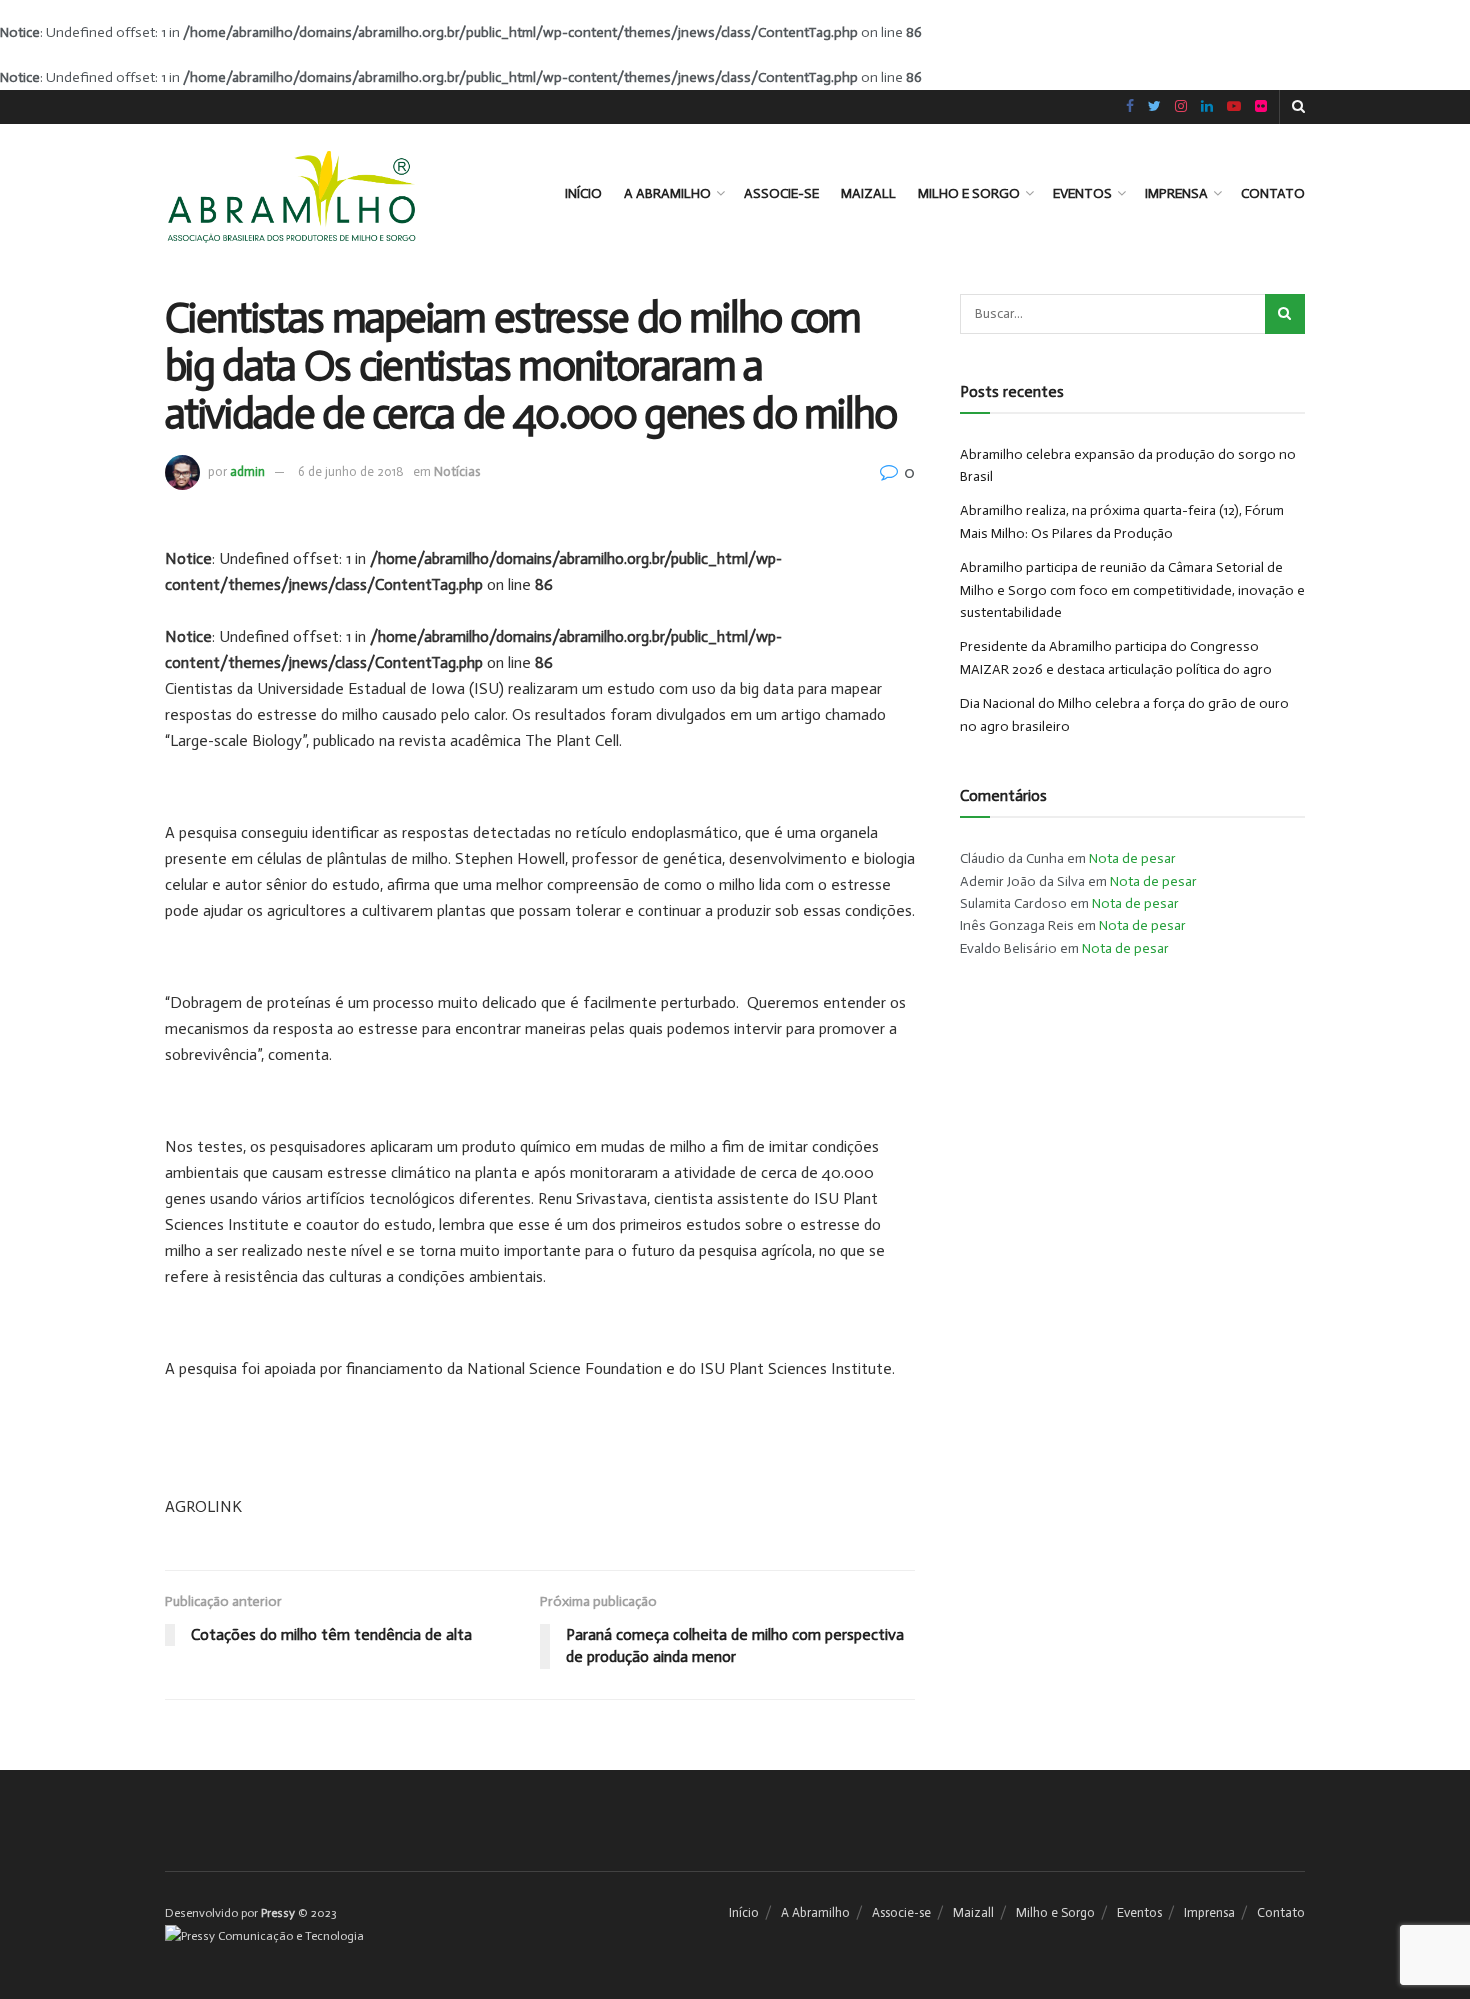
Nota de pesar (1132, 858)
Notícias (457, 471)
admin (247, 471)
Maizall (868, 193)
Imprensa (1176, 193)
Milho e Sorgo (969, 193)
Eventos (1082, 193)
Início (583, 193)
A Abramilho (667, 193)
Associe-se (781, 193)
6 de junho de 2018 (351, 471)
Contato (1273, 193)
